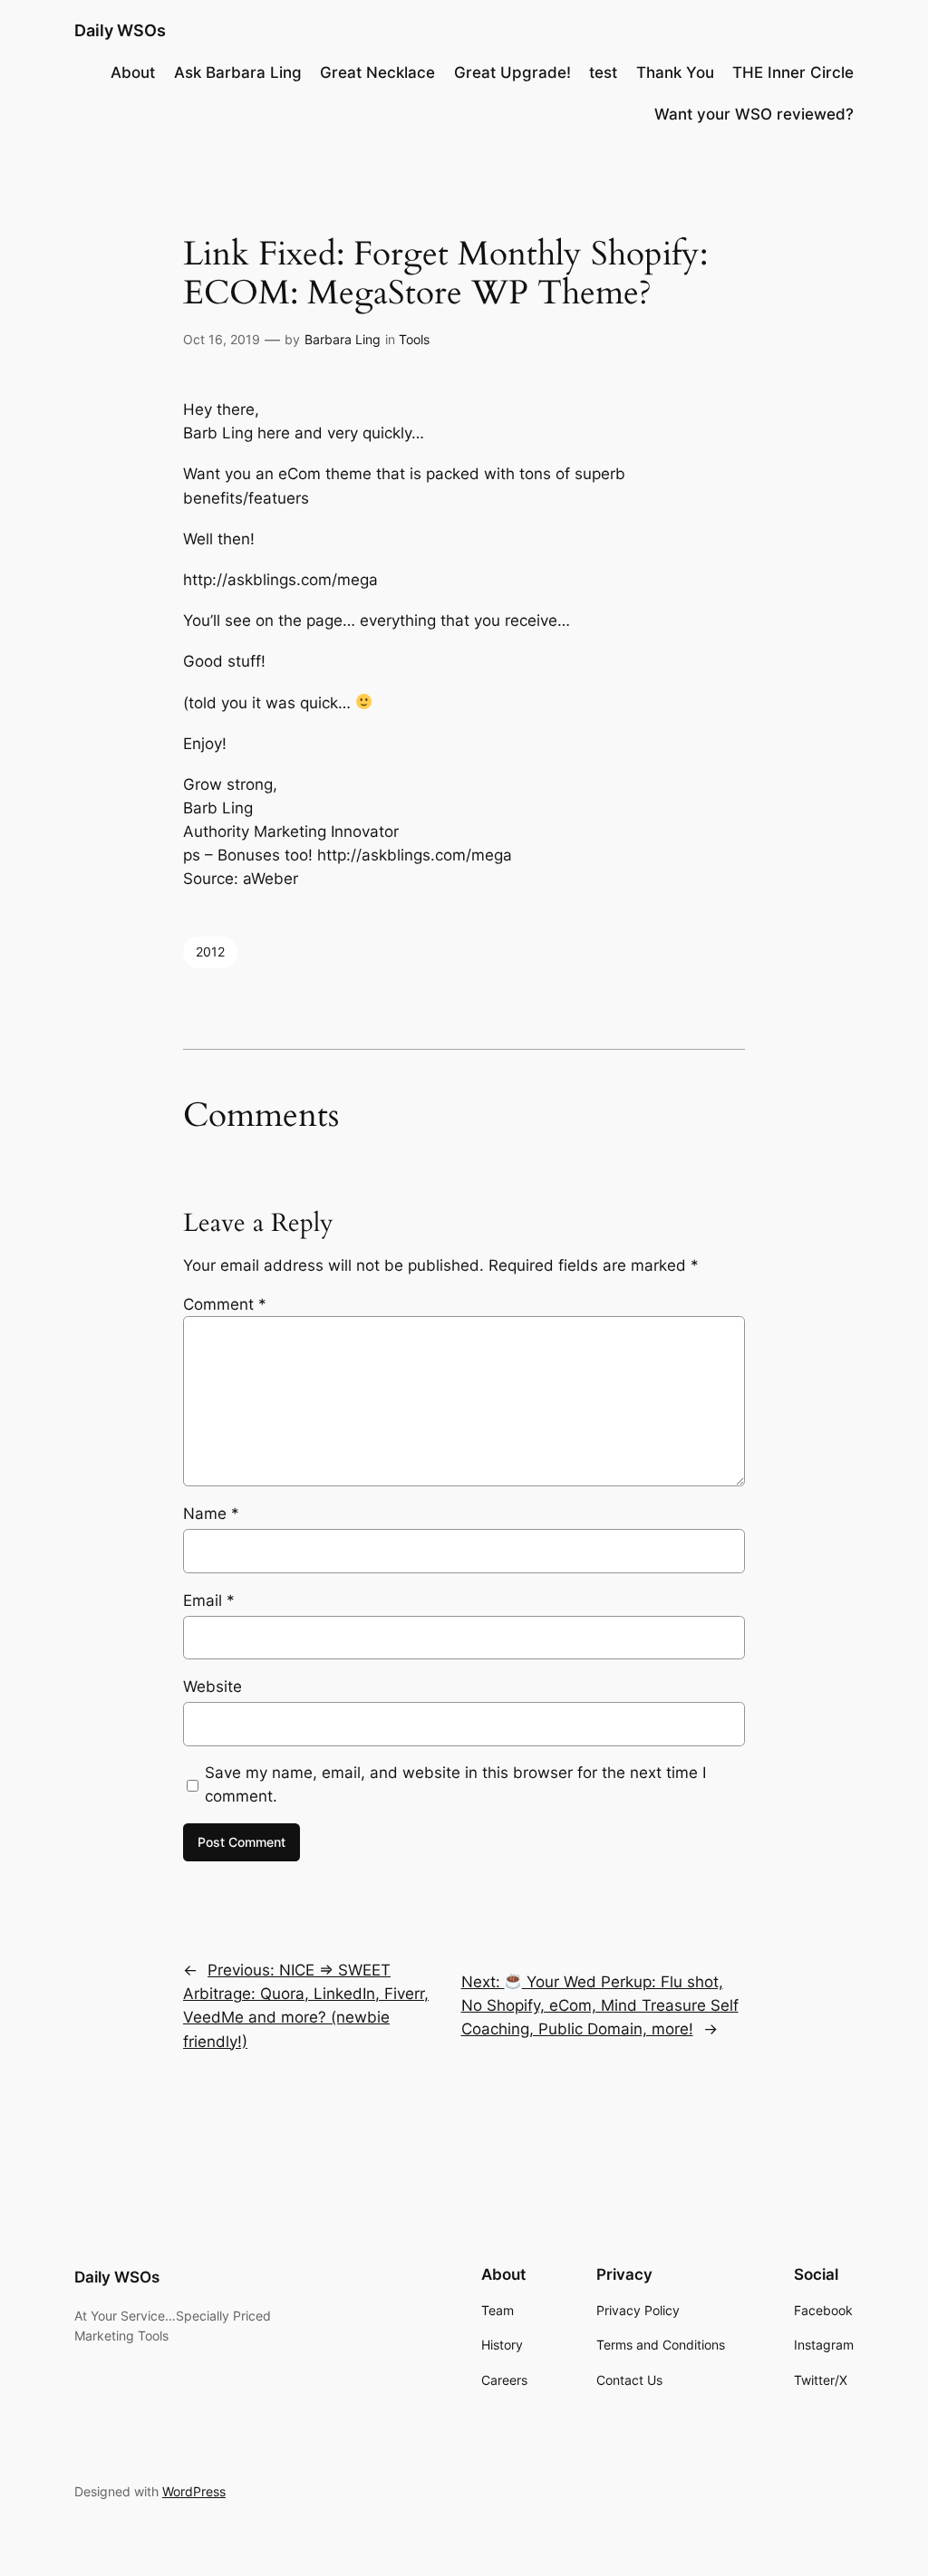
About (133, 72)
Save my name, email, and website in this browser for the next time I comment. (455, 1784)
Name (211, 1514)
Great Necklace (377, 72)
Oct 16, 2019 (222, 339)
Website (213, 1687)
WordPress (194, 2491)
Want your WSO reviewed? (754, 114)
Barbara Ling (343, 339)
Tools (414, 339)
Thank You (675, 72)
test (603, 72)
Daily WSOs (120, 30)
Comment (225, 1304)
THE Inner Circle (793, 72)
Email (209, 1600)
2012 (210, 952)
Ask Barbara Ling (238, 72)
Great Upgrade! (512, 72)
